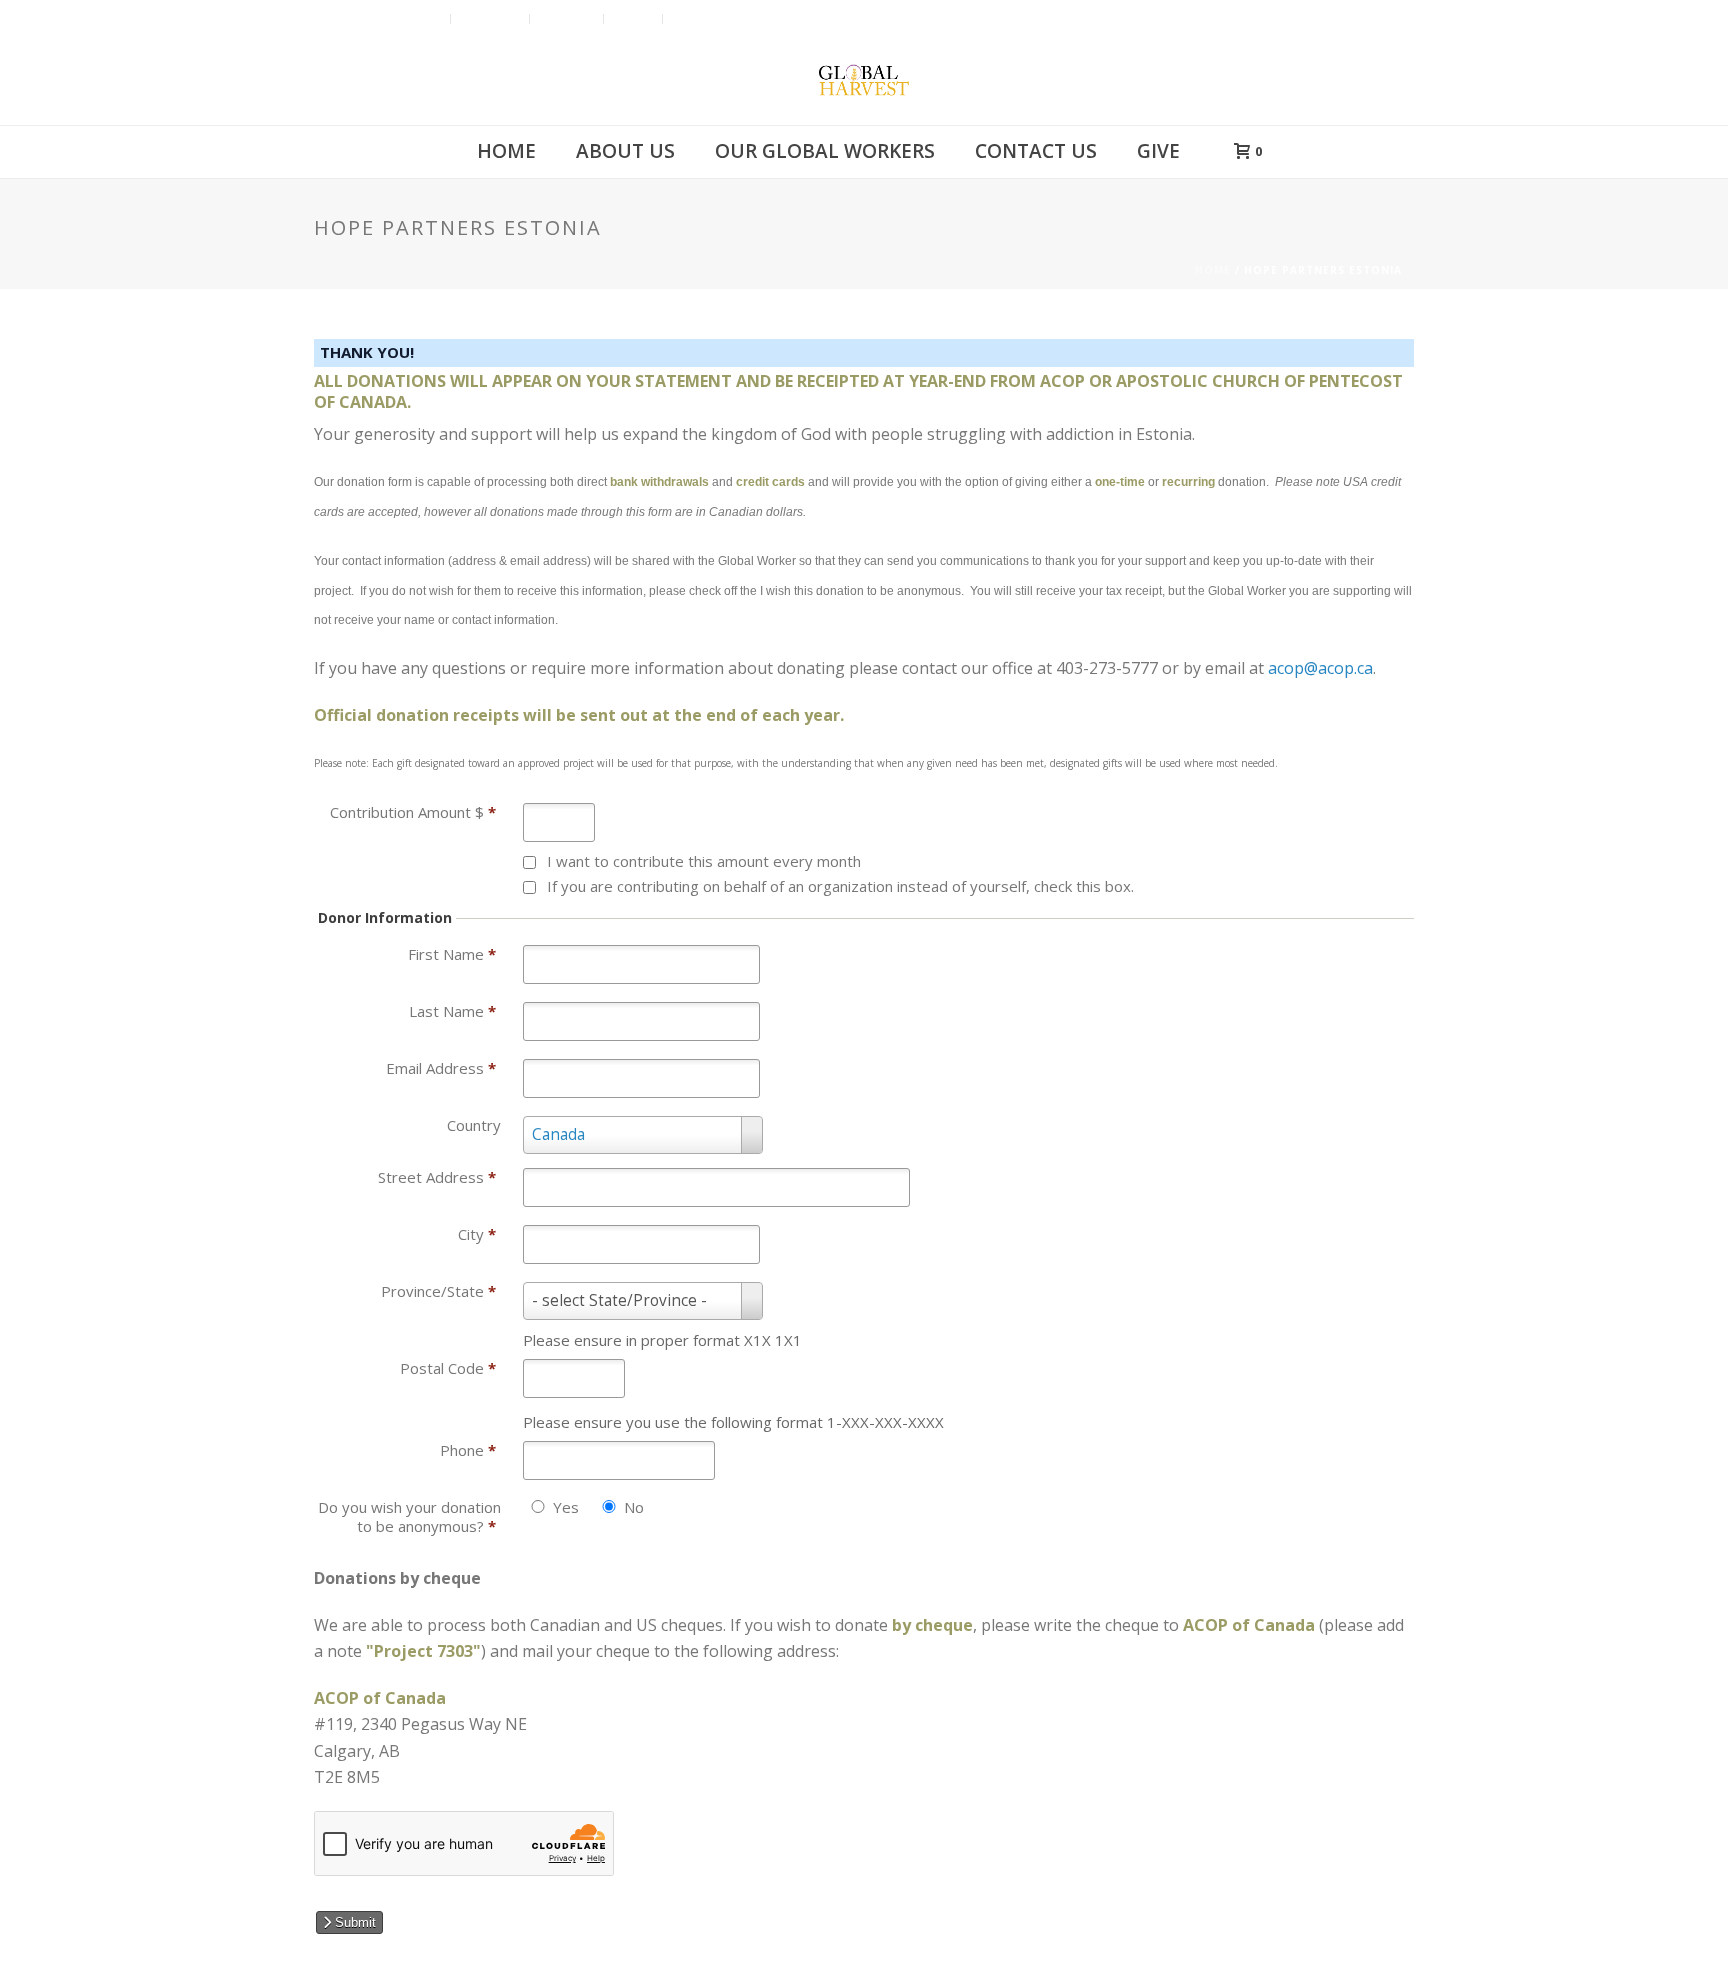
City (477, 1234)
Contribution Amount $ (413, 812)
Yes (566, 1507)
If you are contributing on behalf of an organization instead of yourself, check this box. (840, 886)
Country (474, 1125)
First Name (452, 954)
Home (506, 151)
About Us (625, 151)
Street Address (437, 1177)
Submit (353, 1922)
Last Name (452, 1011)
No (634, 1507)
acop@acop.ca (1320, 668)
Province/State (438, 1291)
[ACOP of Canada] (864, 80)
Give (1158, 151)
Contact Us (1036, 151)
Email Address (441, 1068)
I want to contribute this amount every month (704, 861)
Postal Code (448, 1368)
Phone (468, 1450)
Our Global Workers (825, 151)
